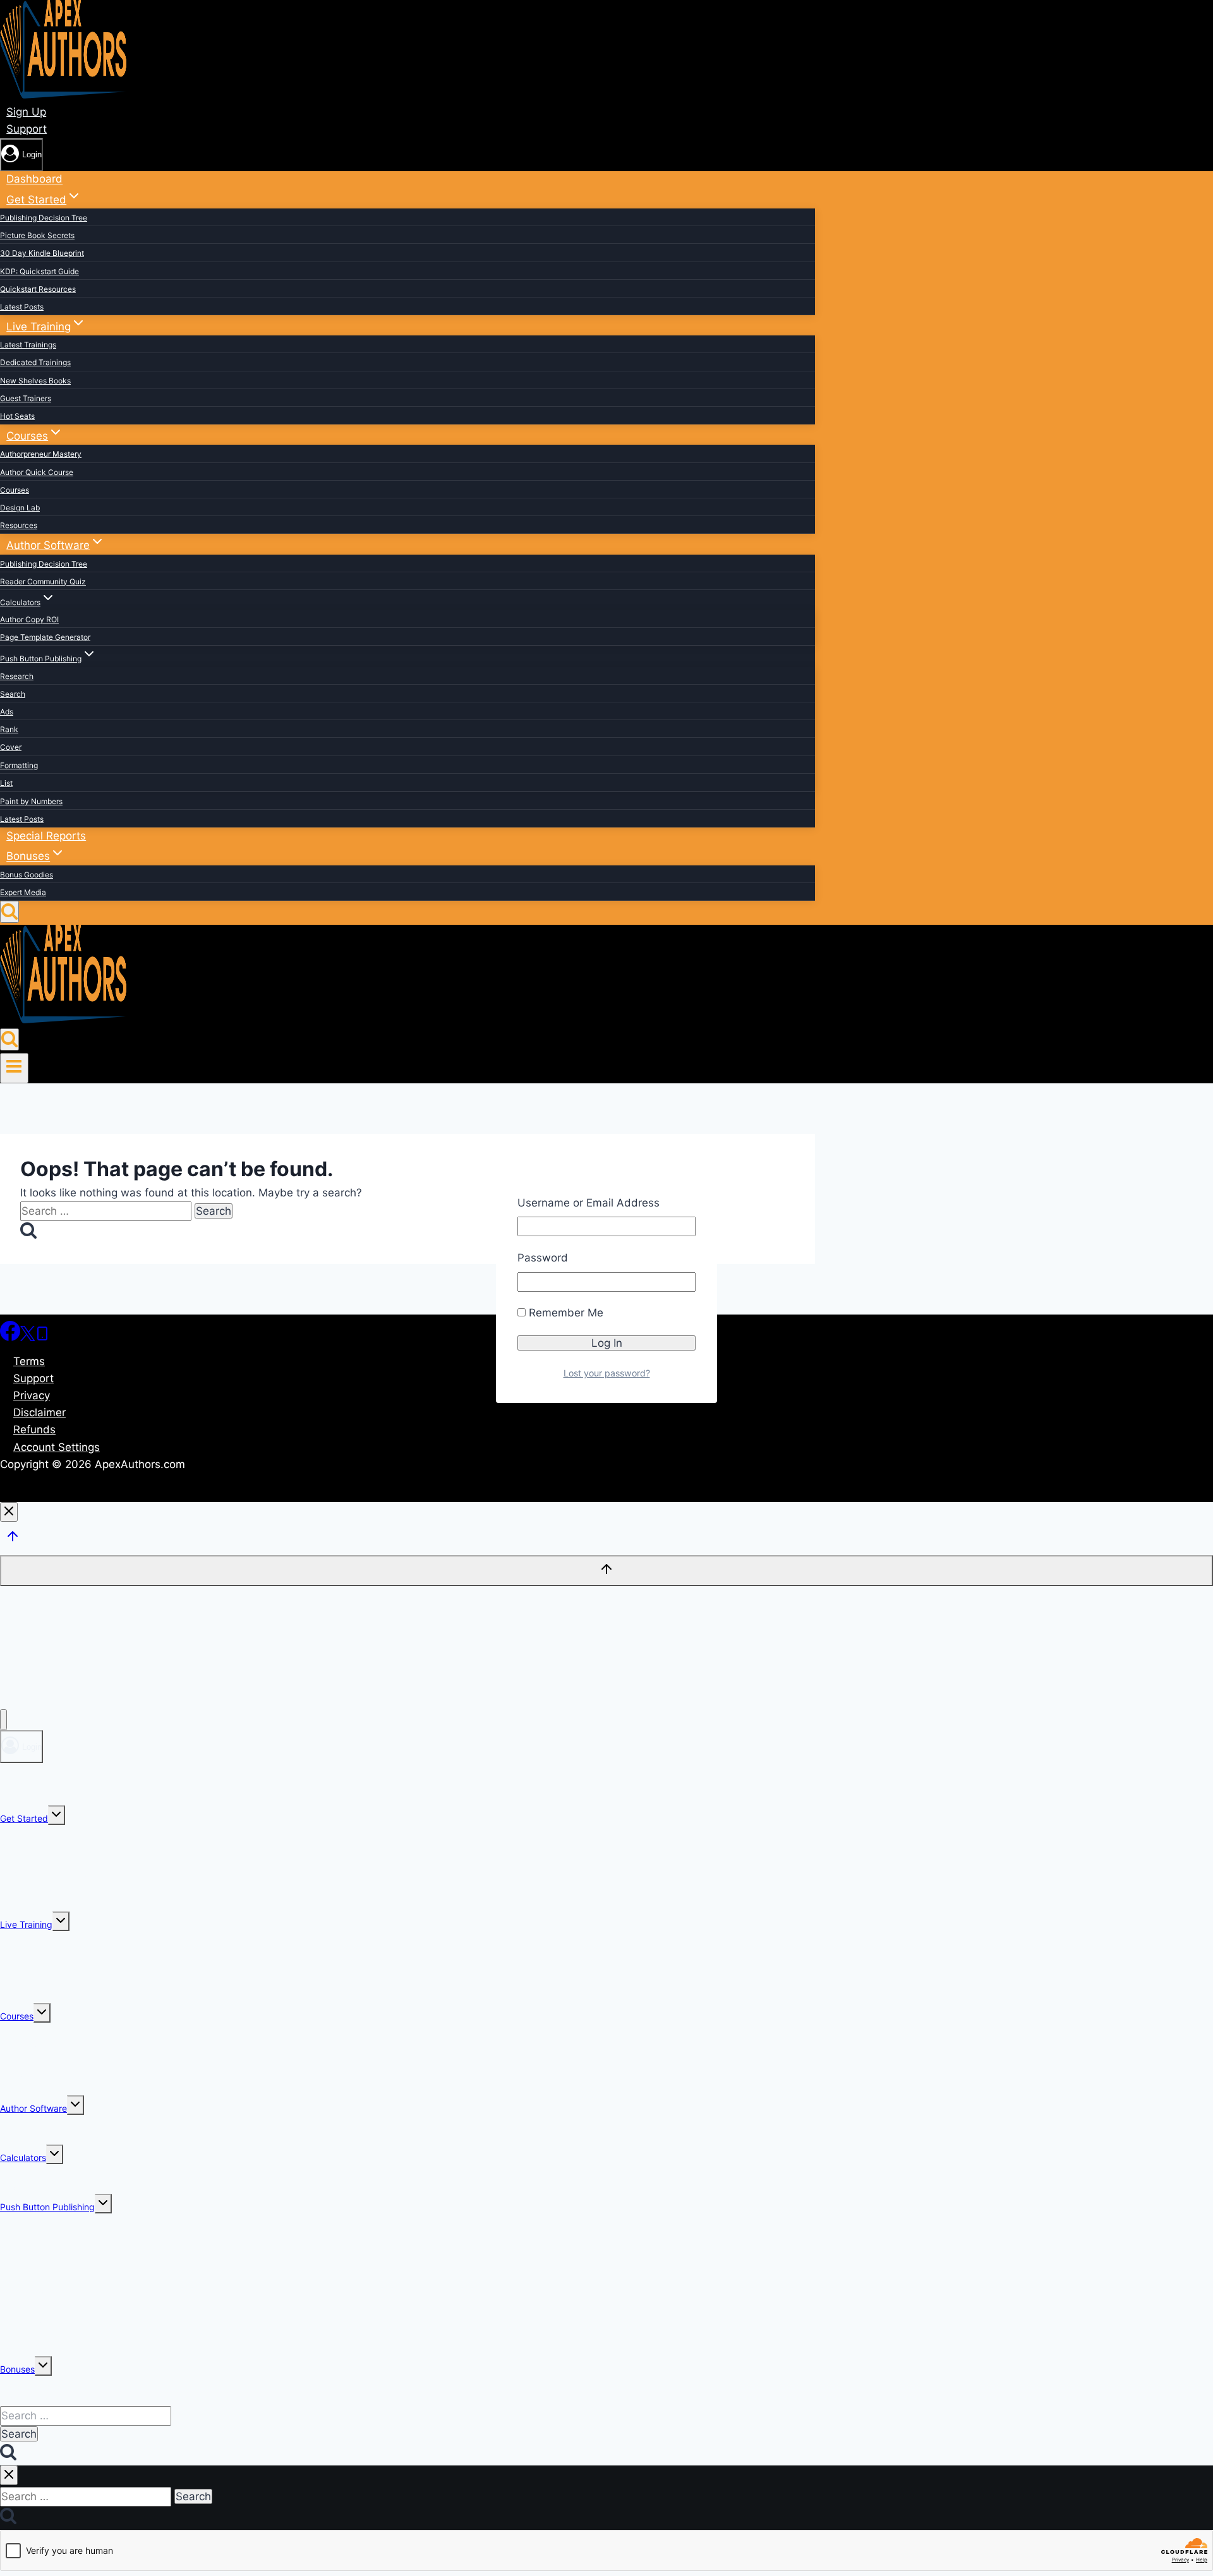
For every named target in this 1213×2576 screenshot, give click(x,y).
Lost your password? (607, 1373)
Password (543, 1258)
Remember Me (564, 1313)
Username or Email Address (588, 1203)
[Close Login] (9, 1512)
